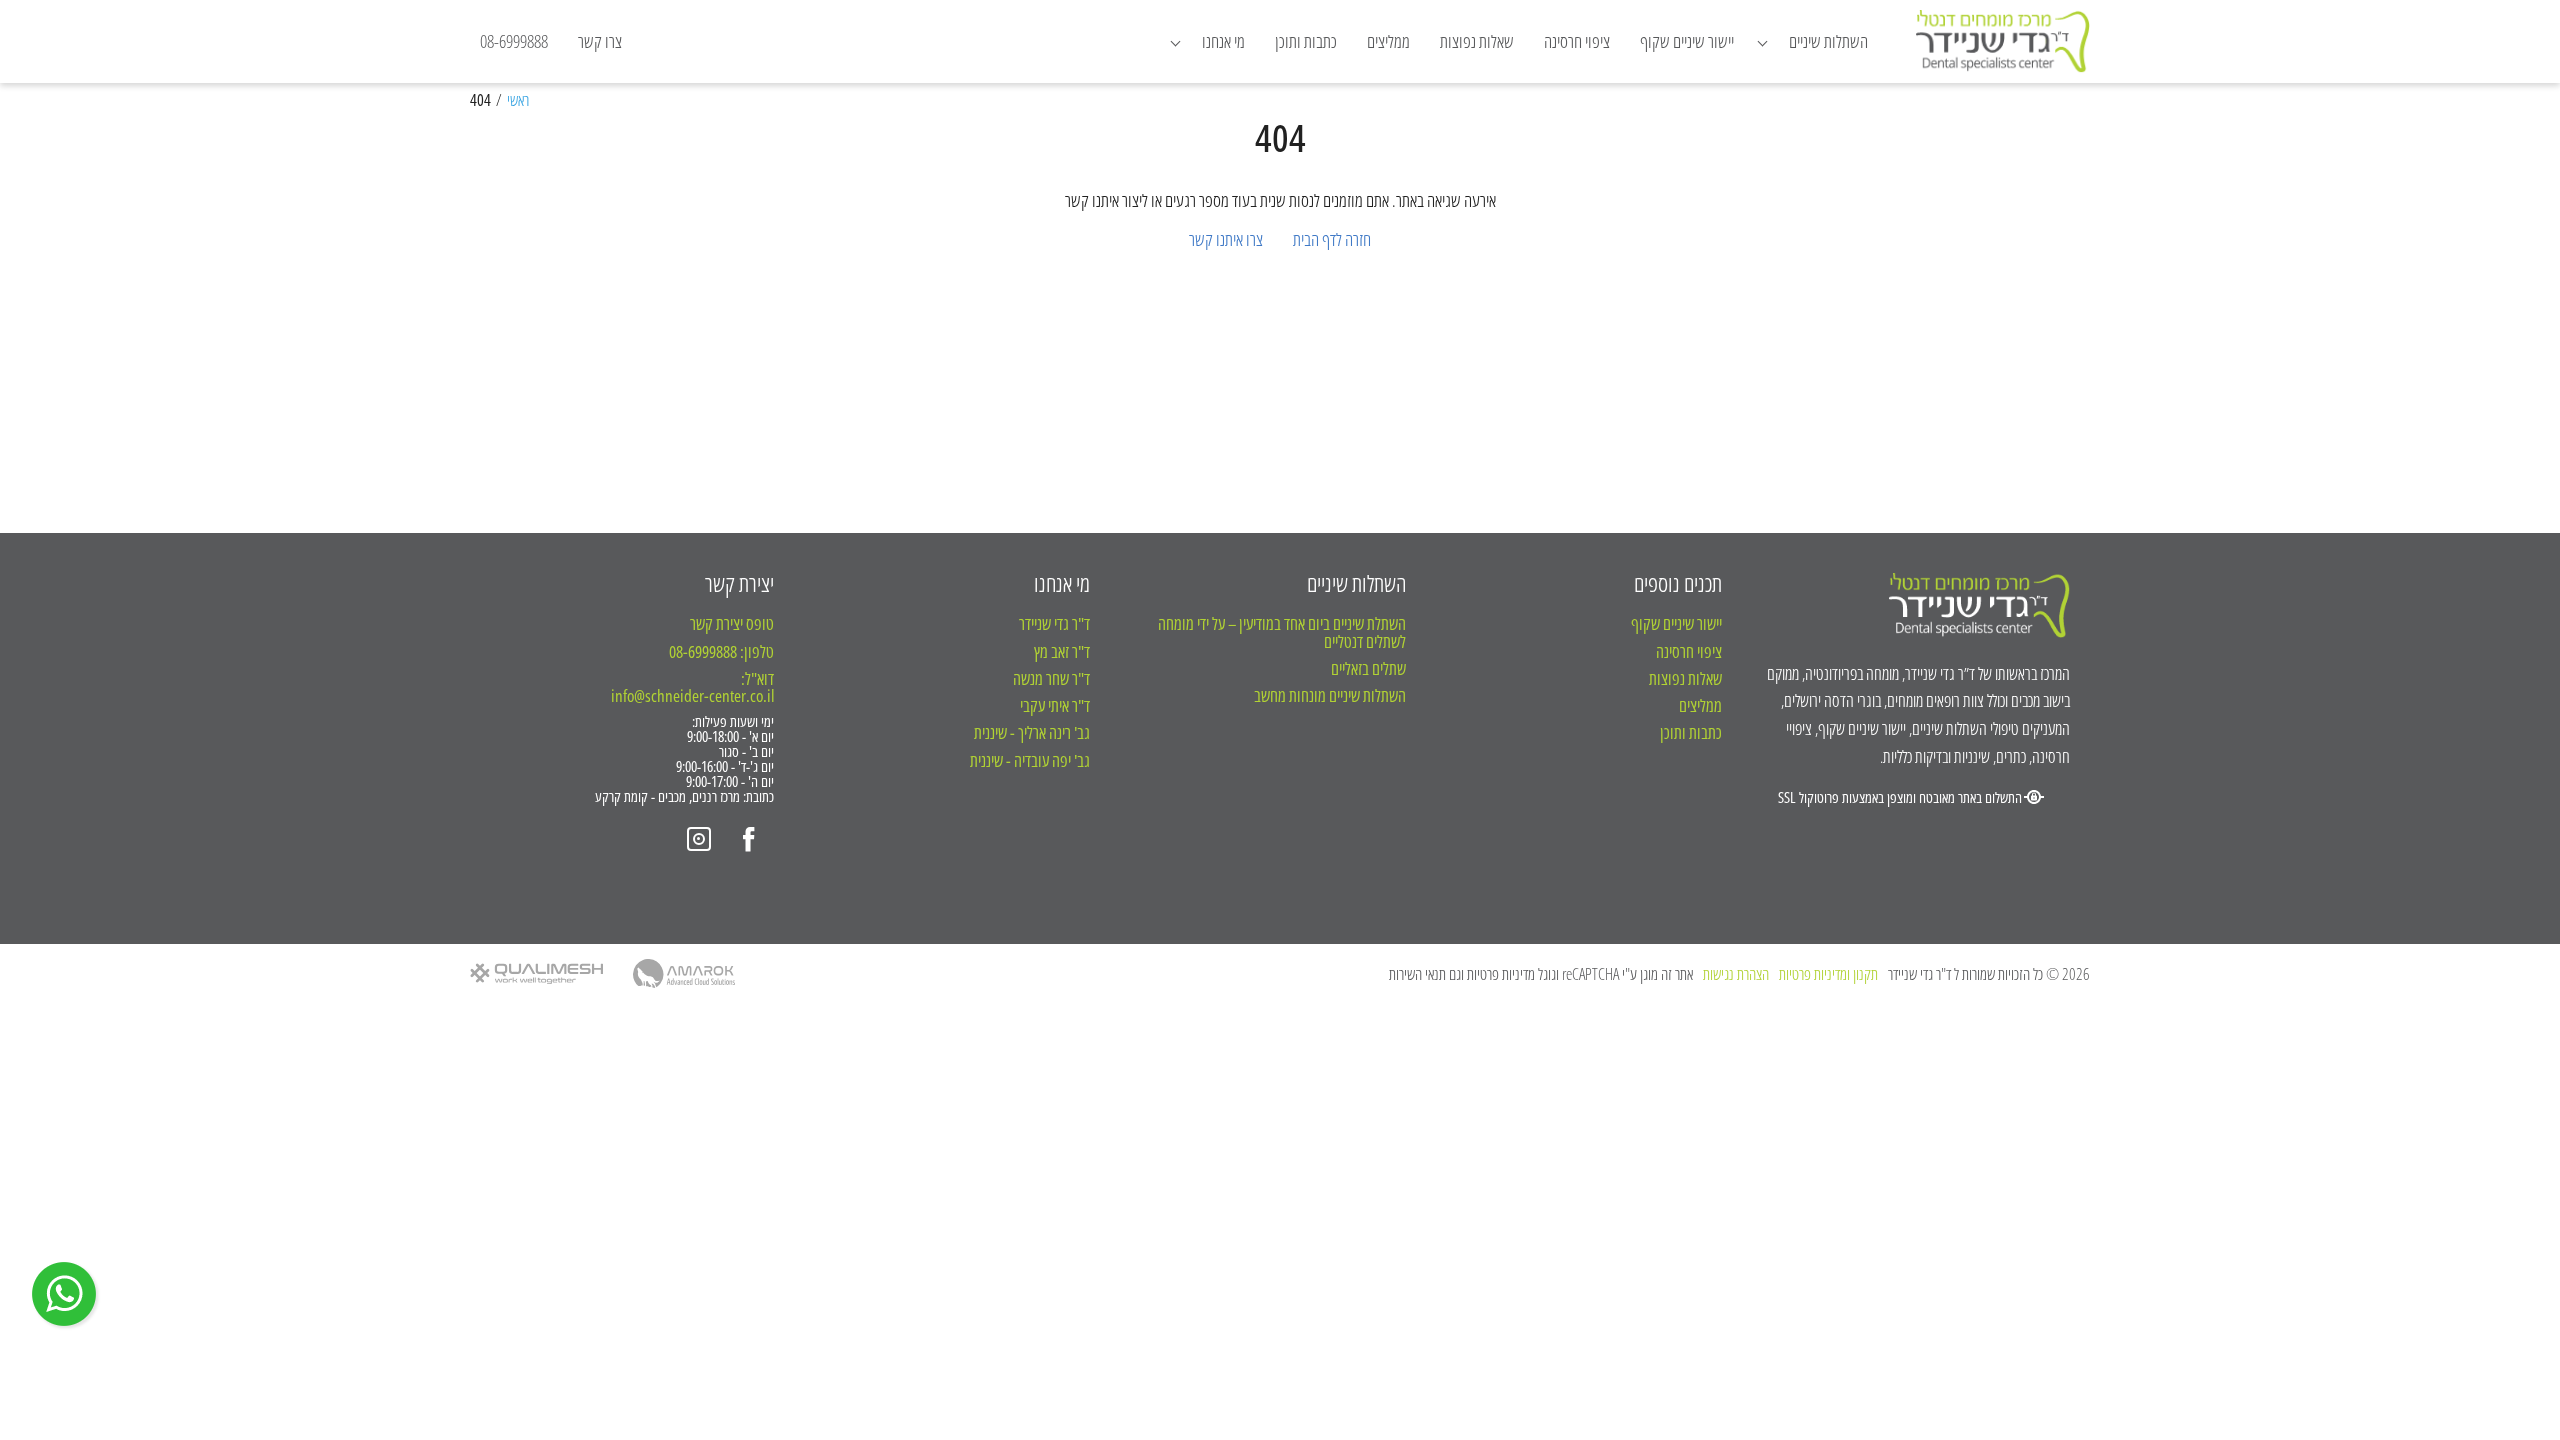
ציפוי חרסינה (1577, 41)
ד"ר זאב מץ (1062, 651)
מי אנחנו (1062, 583)
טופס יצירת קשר (732, 623)
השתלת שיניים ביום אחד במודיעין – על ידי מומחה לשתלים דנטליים (1282, 632)
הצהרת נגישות (1736, 975)
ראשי (518, 101)
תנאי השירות (1417, 974)
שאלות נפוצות (1477, 41)
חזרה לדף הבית (1332, 239)
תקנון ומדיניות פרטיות (1828, 975)
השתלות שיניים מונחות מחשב (1330, 695)
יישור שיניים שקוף (1687, 41)
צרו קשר (600, 41)
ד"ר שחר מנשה (1051, 678)
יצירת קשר (739, 583)
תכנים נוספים (1678, 583)
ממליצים (1388, 41)
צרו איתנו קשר (1226, 239)
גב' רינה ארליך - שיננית (1032, 732)
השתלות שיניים (1356, 583)
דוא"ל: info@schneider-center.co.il (692, 687)
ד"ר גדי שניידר (1054, 623)
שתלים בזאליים (1368, 668)
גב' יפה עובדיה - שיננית (1030, 760)
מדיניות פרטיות (1501, 974)
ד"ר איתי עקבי (1055, 705)
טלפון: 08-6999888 (721, 651)
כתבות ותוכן (1306, 41)
